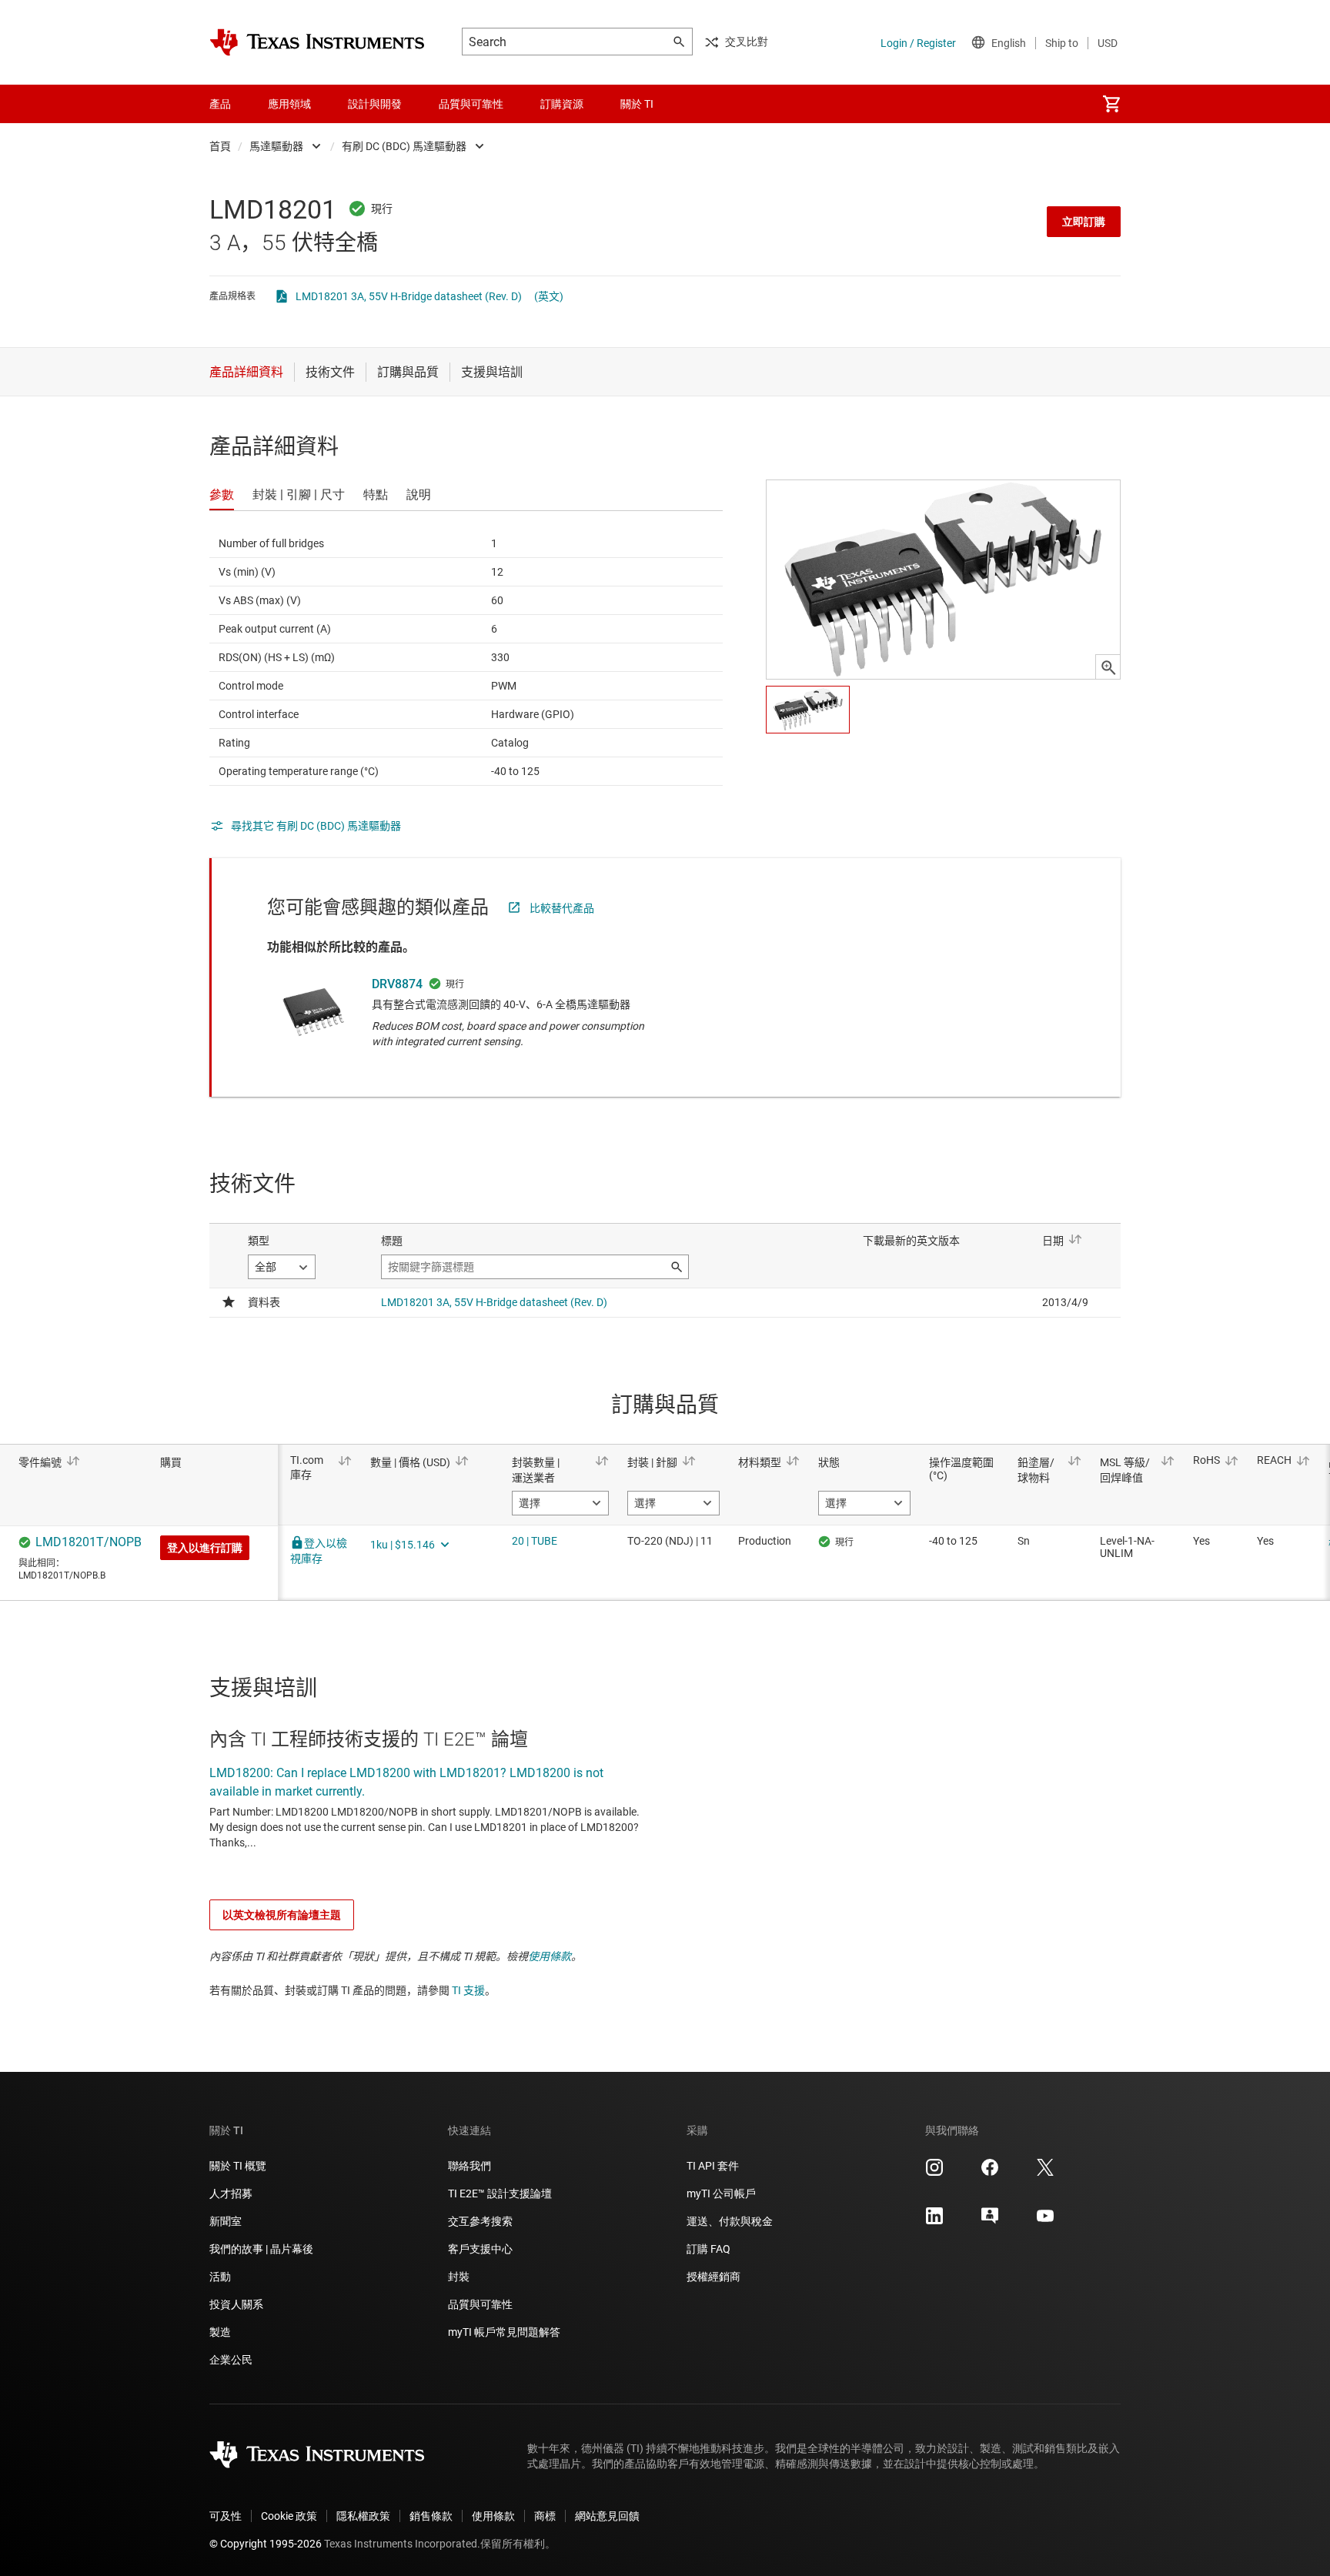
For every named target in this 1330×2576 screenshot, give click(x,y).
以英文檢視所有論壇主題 (282, 1915)
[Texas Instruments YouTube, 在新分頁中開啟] (1045, 2221)
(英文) (549, 296)
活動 (220, 2277)
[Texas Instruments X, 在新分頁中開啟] (1045, 2173)
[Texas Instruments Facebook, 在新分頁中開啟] (990, 2173)
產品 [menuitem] (220, 104)
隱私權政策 (363, 2516)
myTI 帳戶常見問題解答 (504, 2332)
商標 (545, 2516)
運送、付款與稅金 (730, 2221)
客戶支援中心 (480, 2249)
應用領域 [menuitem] (289, 104)
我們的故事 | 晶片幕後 (261, 2249)
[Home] (317, 42)
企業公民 (231, 2360)
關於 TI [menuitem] (637, 104)
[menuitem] (1111, 104)
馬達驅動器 (276, 146)
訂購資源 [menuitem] (562, 104)
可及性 (226, 2516)
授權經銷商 (713, 2277)
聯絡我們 (470, 2166)
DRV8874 (397, 984)
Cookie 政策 (289, 2516)
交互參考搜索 (480, 2221)
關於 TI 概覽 (238, 2166)
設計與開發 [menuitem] (375, 104)
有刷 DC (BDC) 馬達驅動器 (404, 146)
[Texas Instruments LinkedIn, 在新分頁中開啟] (934, 2221)
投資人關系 (236, 2304)
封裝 (459, 2277)
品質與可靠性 (480, 2304)
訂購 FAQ (708, 2249)
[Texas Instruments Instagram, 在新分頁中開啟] (934, 2173)
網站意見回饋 (607, 2516)
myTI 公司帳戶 (721, 2193)
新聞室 (226, 2221)
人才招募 (231, 2193)
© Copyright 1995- (266, 2544)
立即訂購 (1084, 222)
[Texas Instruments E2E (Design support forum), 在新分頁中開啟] (990, 2221)
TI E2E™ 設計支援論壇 (500, 2193)
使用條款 (550, 1956)
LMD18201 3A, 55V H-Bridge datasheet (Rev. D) (409, 296)
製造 (220, 2332)
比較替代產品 (562, 908)
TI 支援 (468, 1990)
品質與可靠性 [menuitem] (471, 104)
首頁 (220, 146)
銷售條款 (431, 2516)
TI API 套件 (713, 2166)
